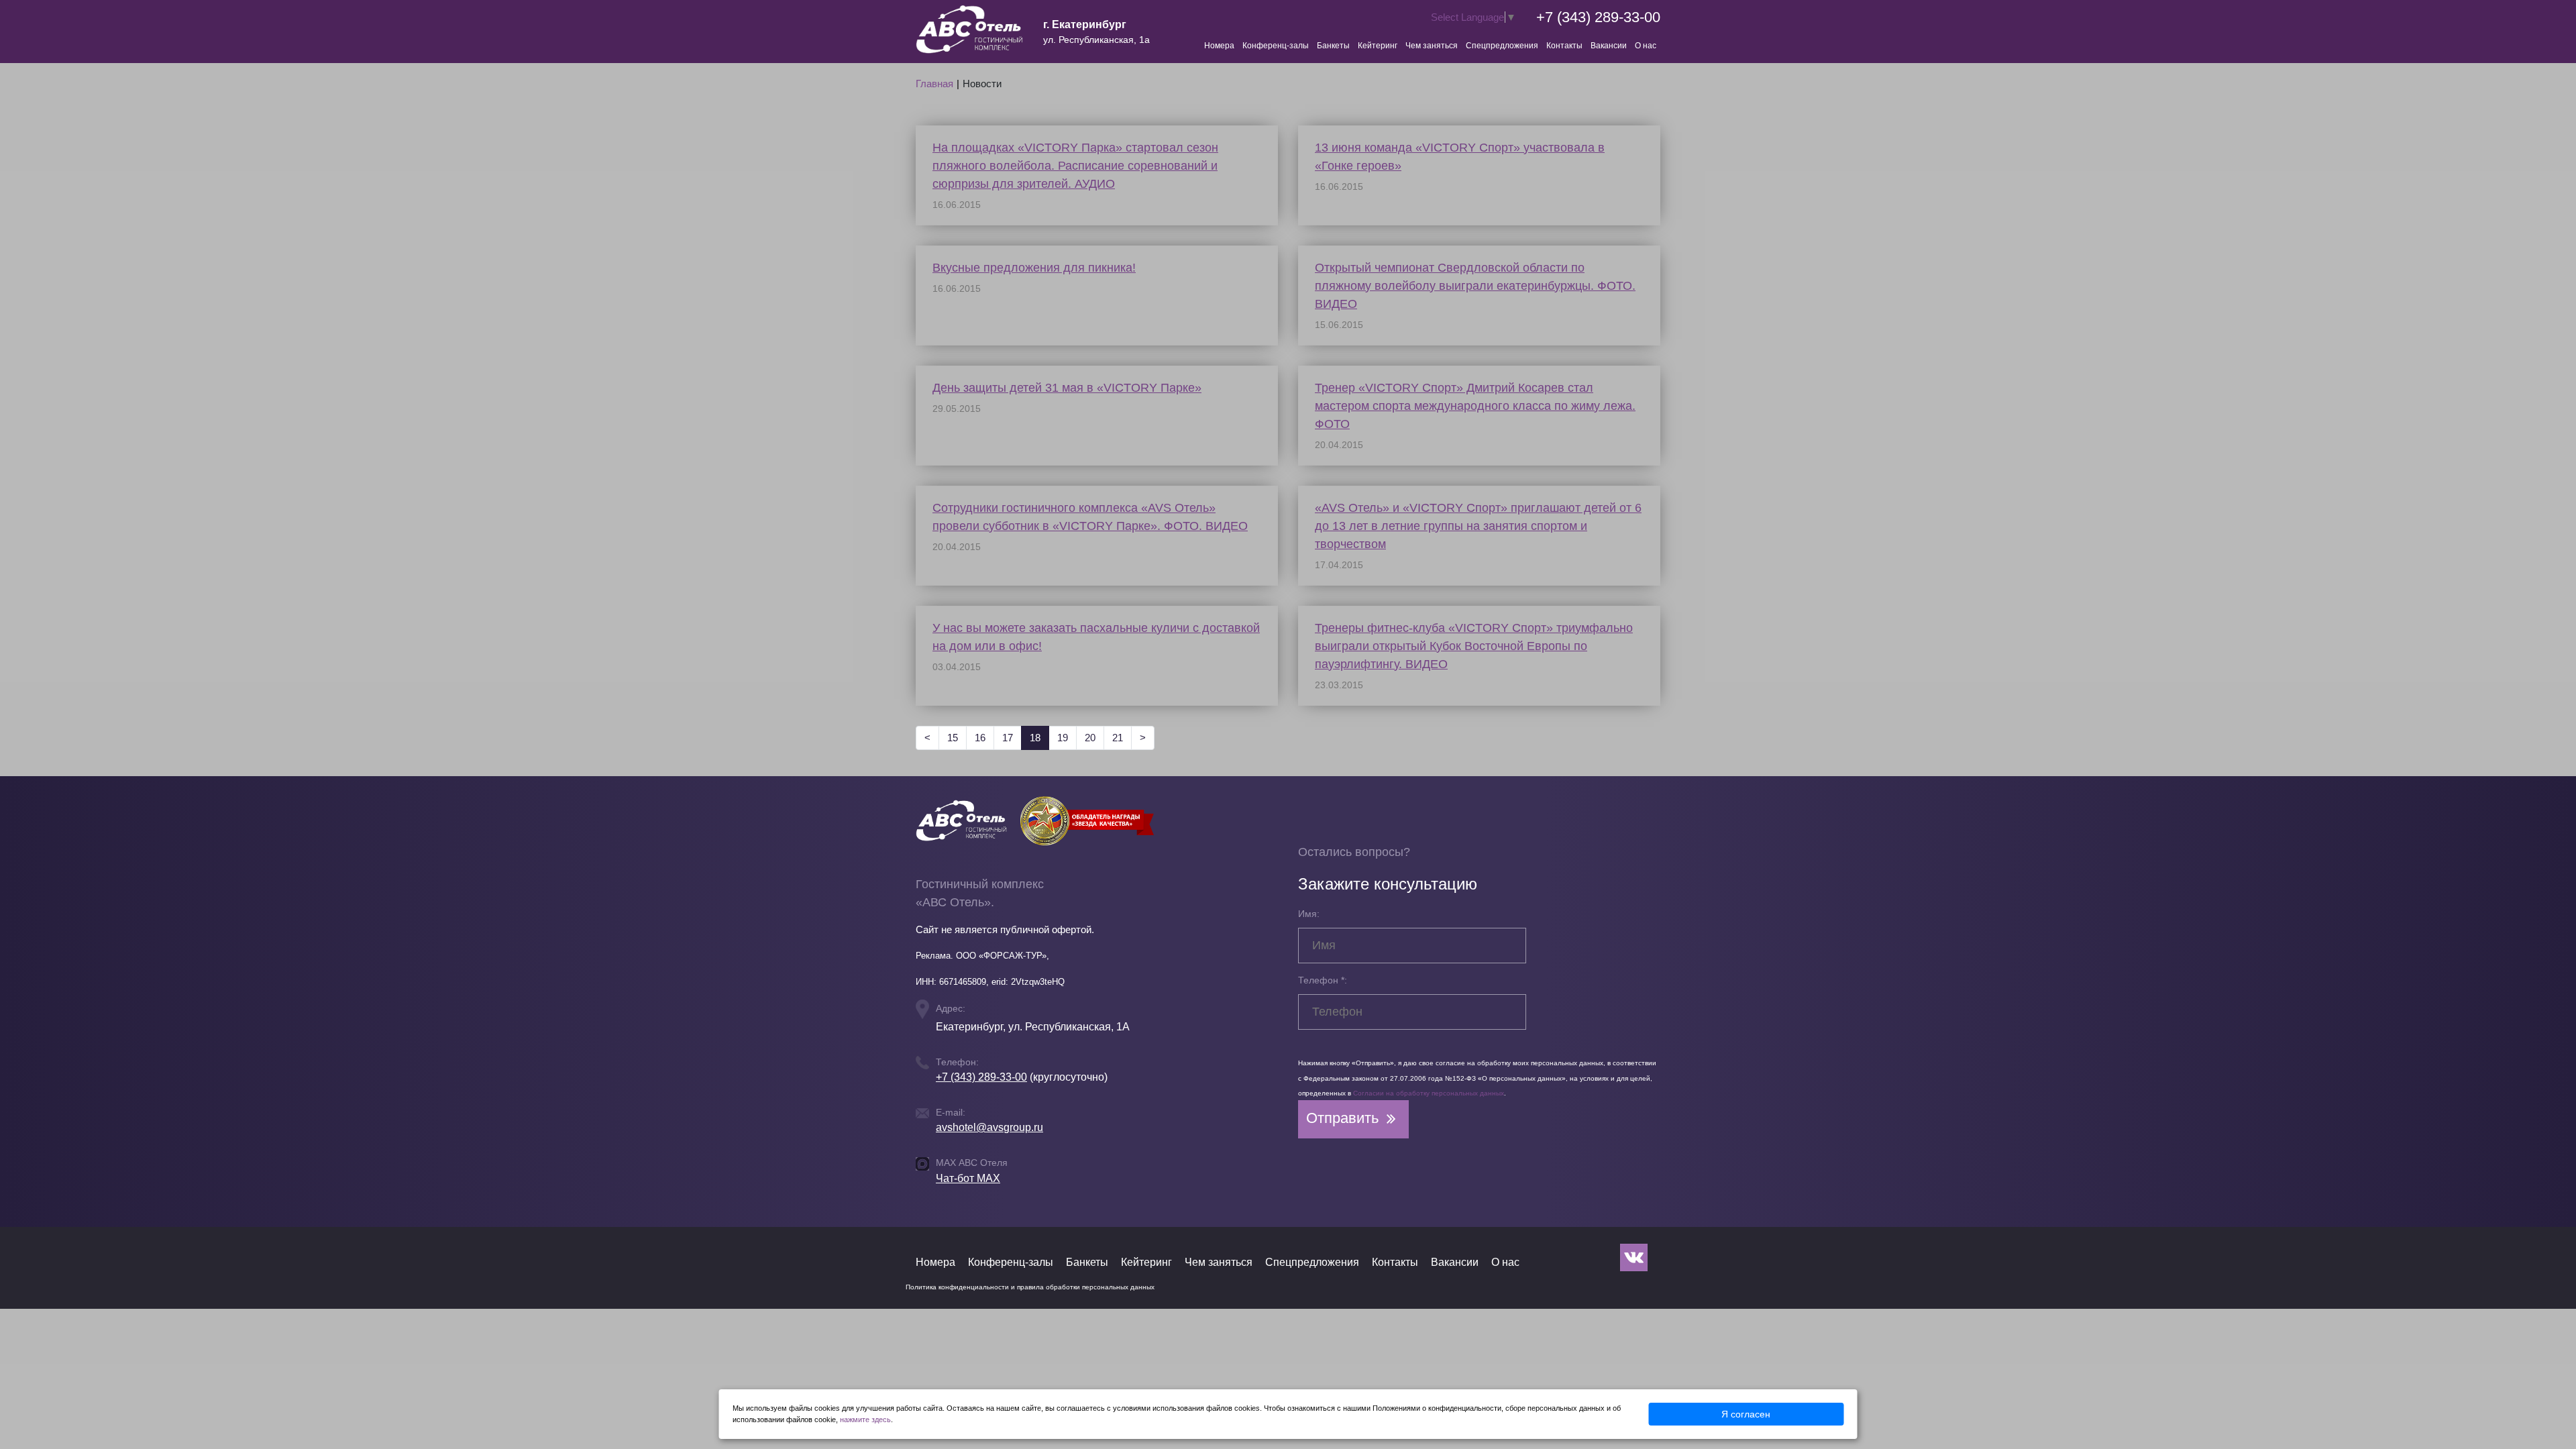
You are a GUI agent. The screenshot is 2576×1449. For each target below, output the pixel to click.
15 (953, 738)
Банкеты (1333, 46)
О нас (1646, 46)
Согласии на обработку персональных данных (1429, 1093)
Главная (934, 84)
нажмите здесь (865, 1419)
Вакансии (1609, 46)
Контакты (1564, 46)
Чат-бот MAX (968, 1178)
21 (1118, 738)
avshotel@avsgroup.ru (989, 1127)
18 (1039, 737)
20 (1090, 738)
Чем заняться (1432, 46)
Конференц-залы (1276, 46)
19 (1063, 738)
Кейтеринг (1378, 46)
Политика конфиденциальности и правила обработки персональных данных (1030, 1287)
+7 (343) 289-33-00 (1598, 17)
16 (980, 738)
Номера (1219, 46)
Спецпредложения (1502, 46)
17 (1008, 738)
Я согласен (1746, 1414)
